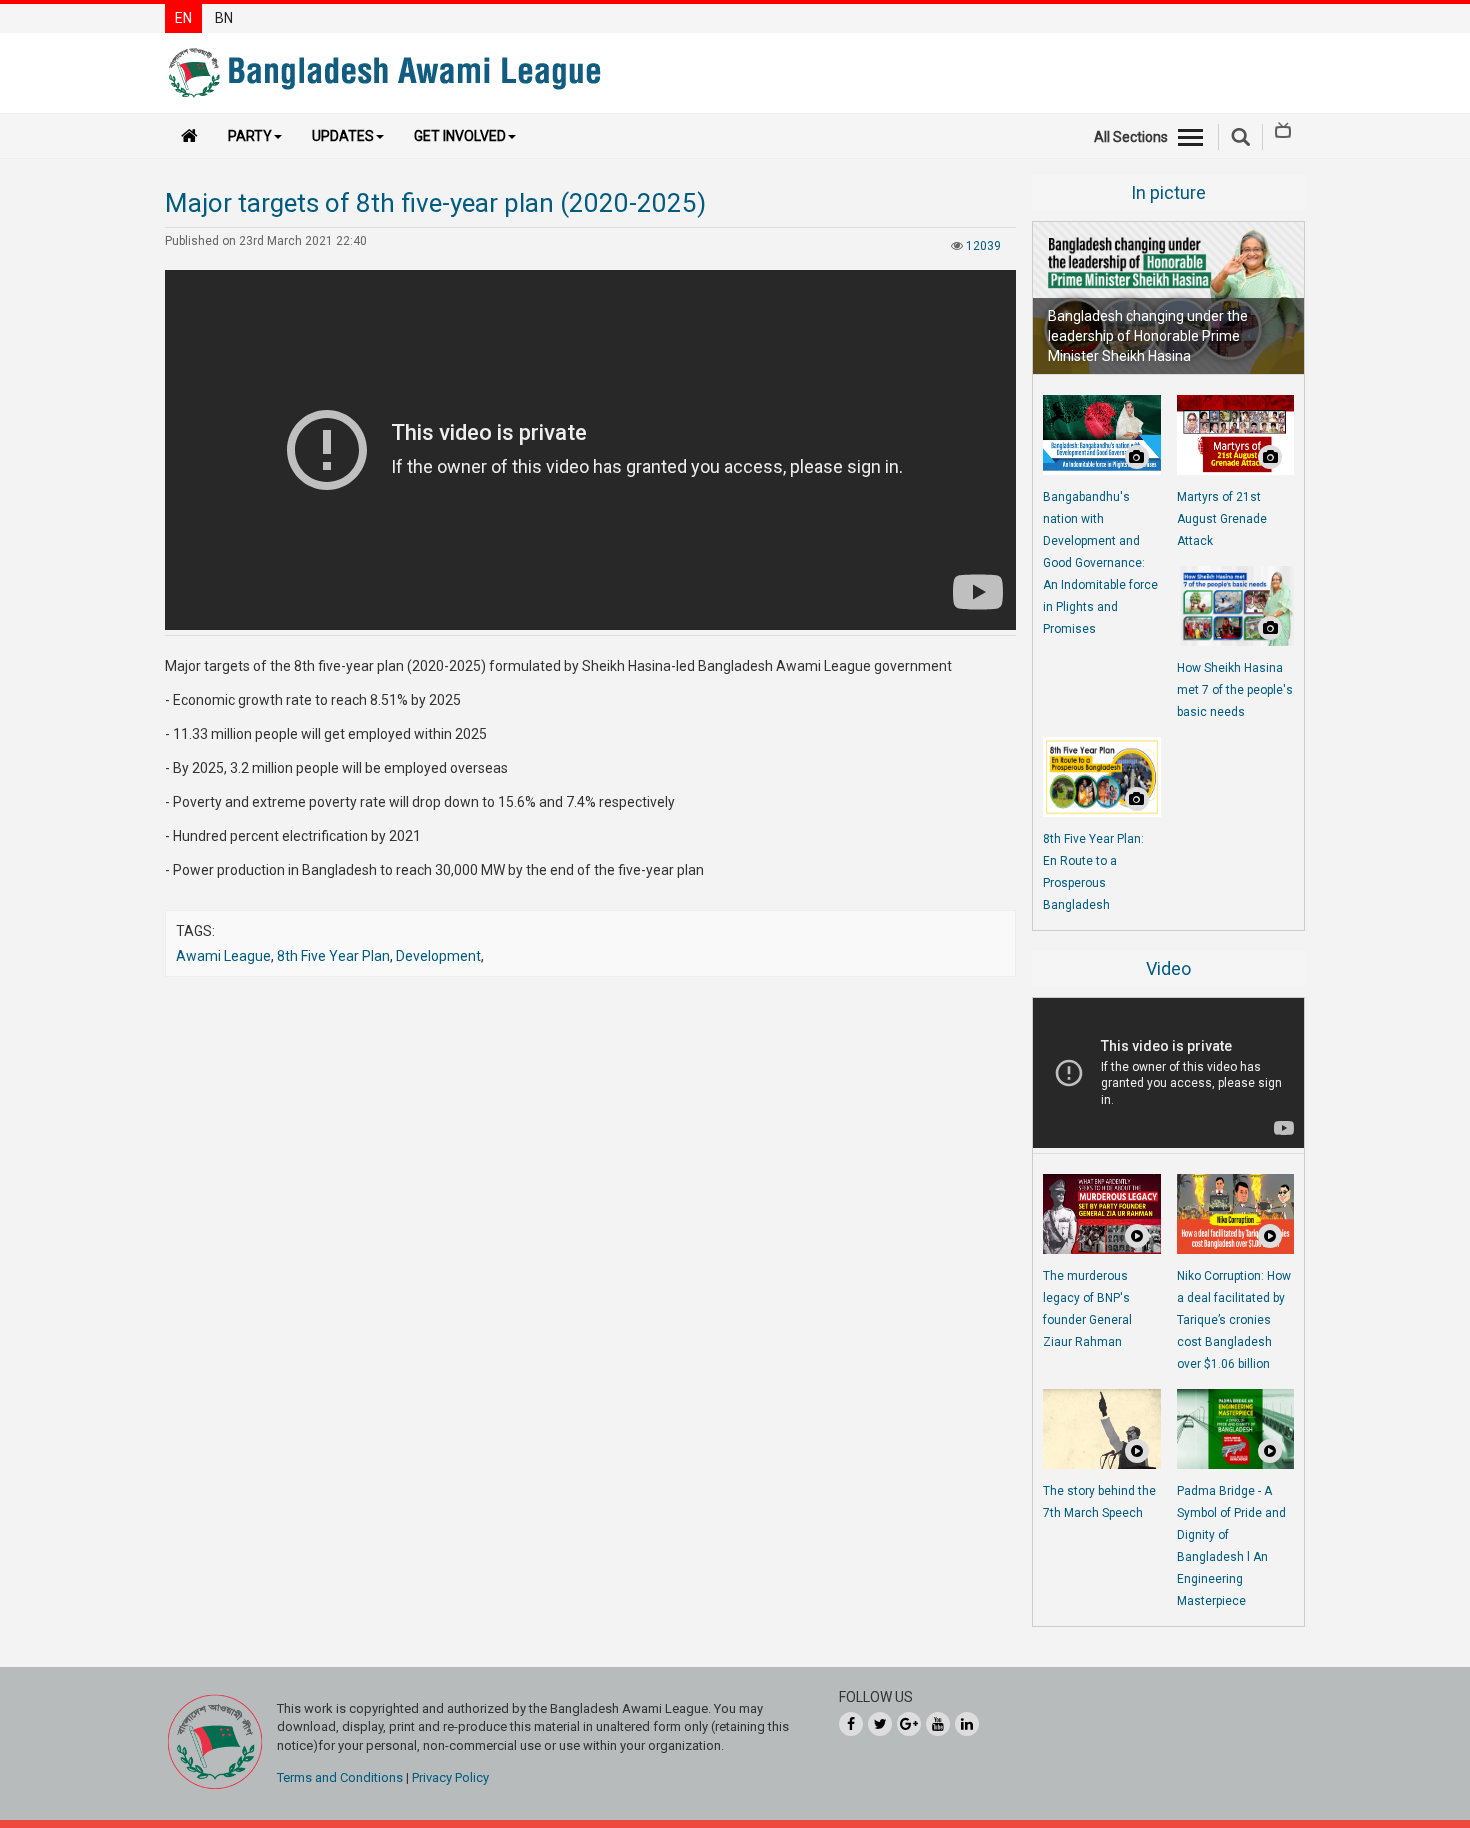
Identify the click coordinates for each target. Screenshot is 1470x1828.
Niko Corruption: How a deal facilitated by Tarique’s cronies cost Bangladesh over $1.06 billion (1234, 1320)
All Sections (1131, 137)
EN (183, 18)
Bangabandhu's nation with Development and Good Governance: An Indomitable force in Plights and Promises (1100, 563)
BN (224, 18)
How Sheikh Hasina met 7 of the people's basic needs (1235, 690)
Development (438, 956)
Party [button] (250, 136)
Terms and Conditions (340, 1777)
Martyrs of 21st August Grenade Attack (1222, 519)
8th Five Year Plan (333, 956)
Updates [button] (343, 136)
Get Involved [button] (460, 136)
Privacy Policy (450, 1777)
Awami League (223, 956)
